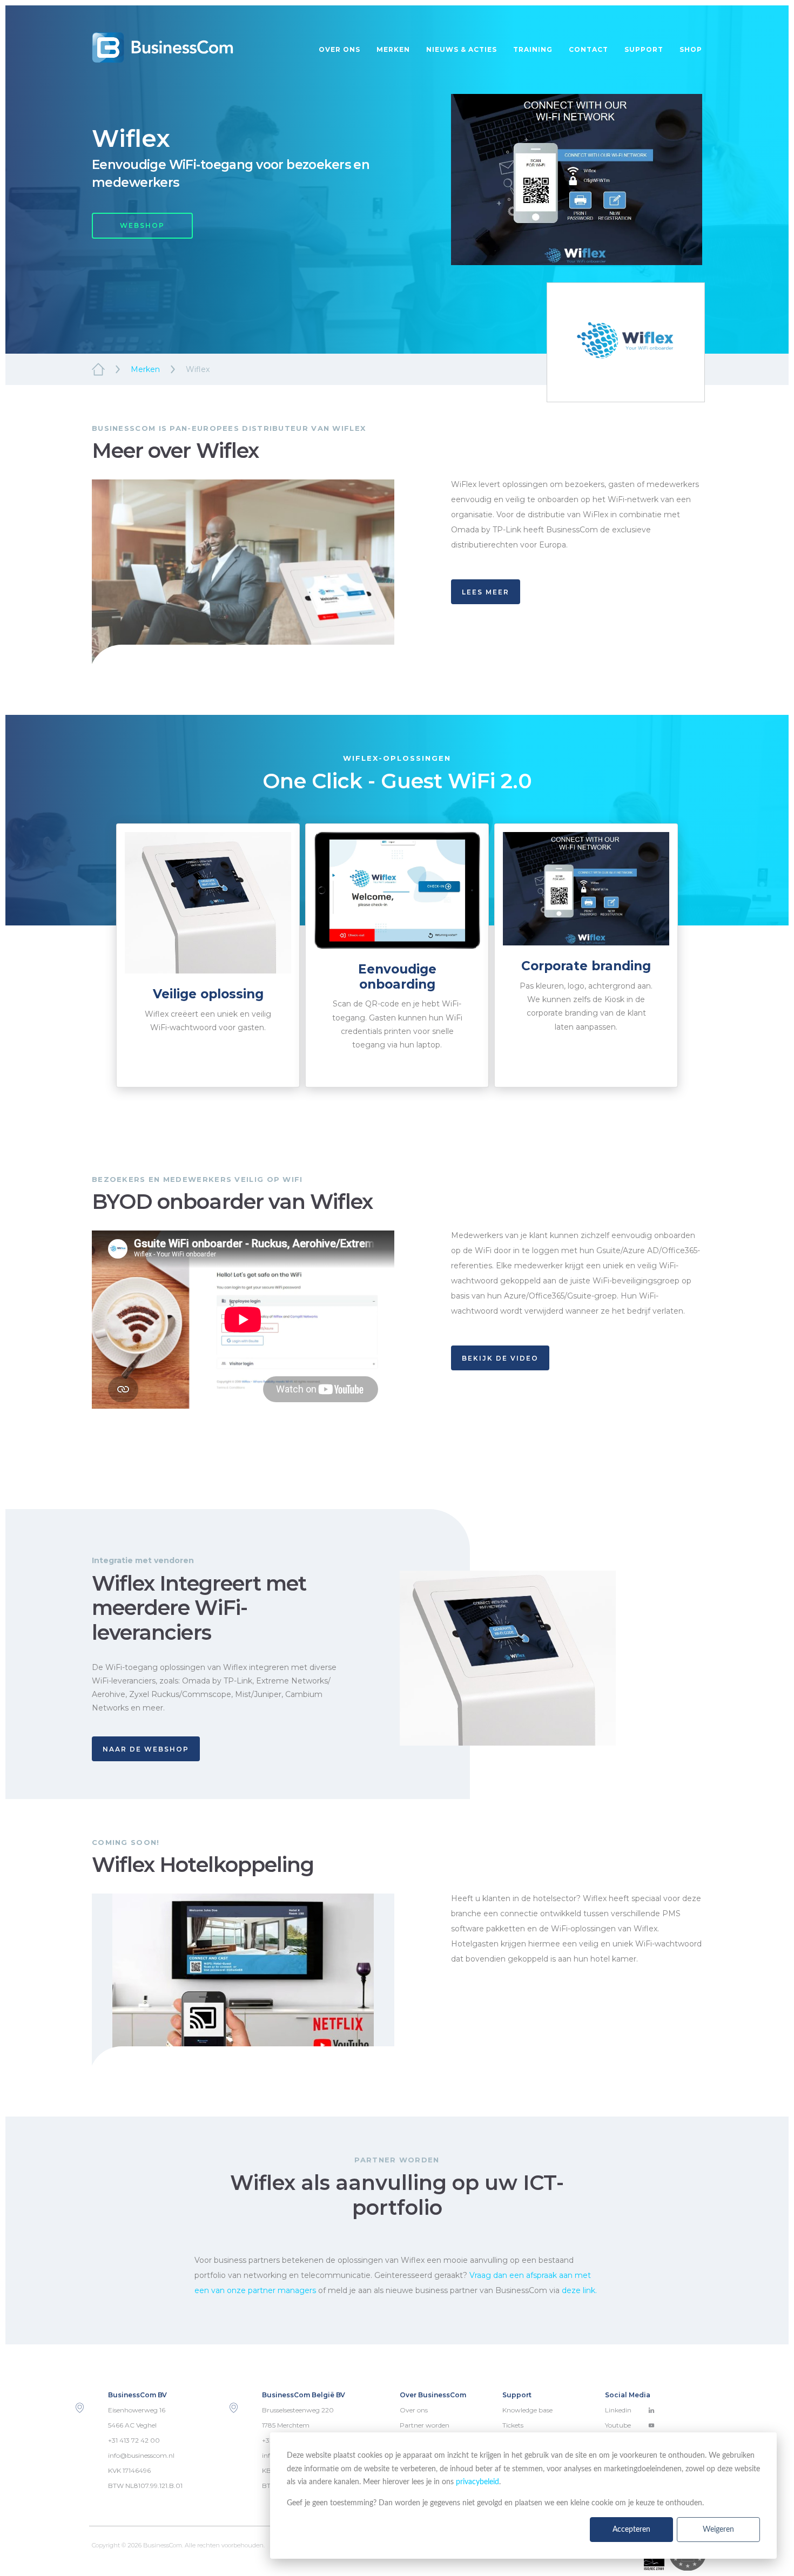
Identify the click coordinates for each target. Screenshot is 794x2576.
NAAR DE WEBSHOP (146, 1749)
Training (533, 49)
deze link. (579, 2290)
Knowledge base (527, 2410)
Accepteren (631, 2530)
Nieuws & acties (462, 49)
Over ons (339, 49)
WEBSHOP (142, 225)
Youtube (618, 2425)
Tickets (513, 2425)
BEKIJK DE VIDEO (500, 1358)
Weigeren (718, 2530)
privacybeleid (477, 2482)
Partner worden (425, 2425)
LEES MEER (486, 592)
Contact (588, 49)
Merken (393, 49)
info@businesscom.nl (141, 2455)
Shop (691, 49)
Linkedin (618, 2410)
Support (644, 49)
